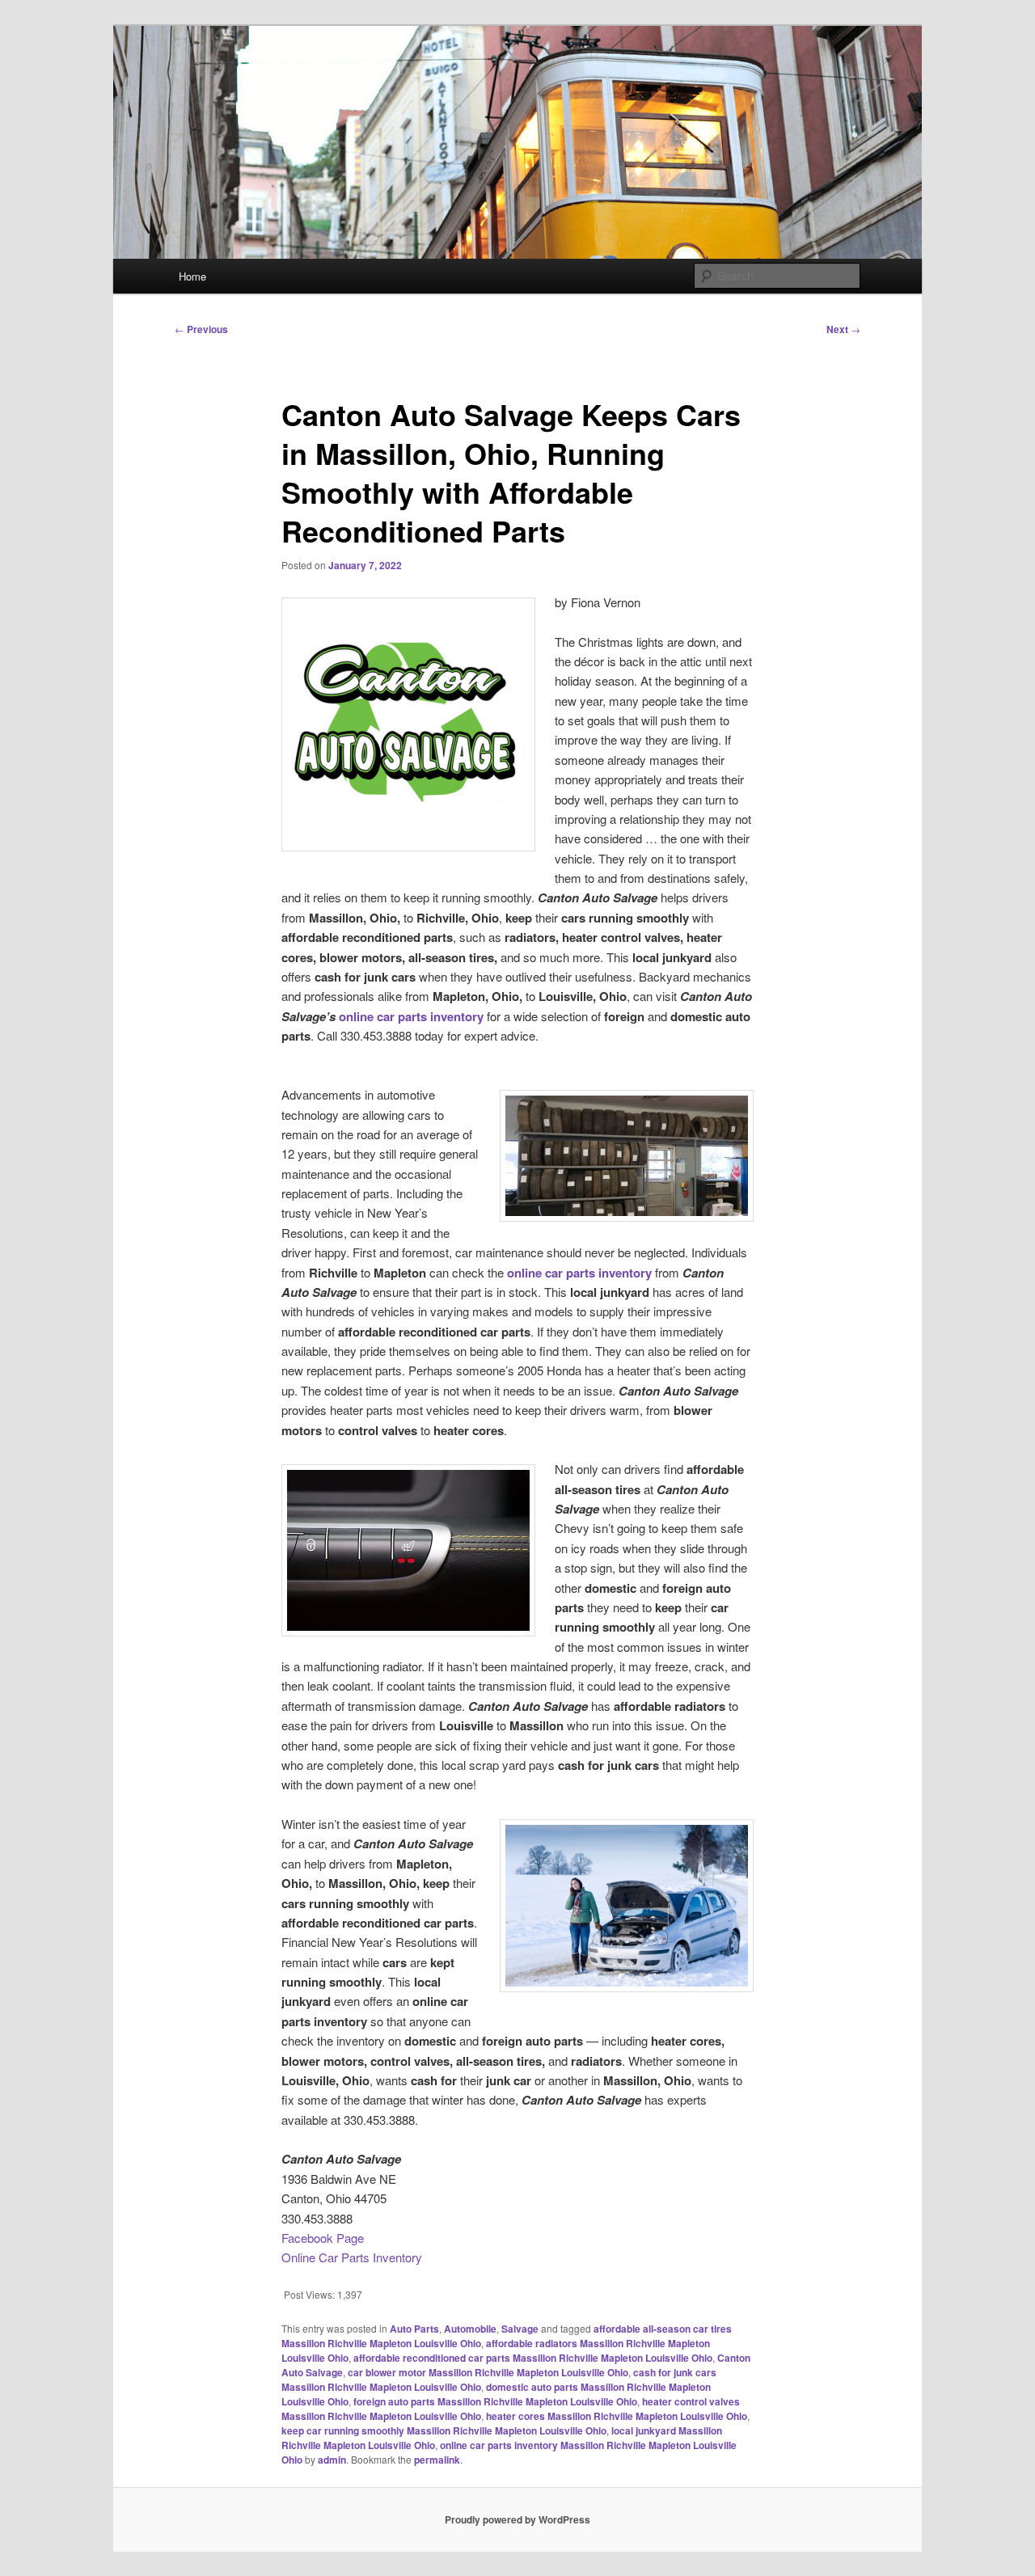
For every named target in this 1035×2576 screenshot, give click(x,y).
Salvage (520, 2329)
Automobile (470, 2329)
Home (192, 276)
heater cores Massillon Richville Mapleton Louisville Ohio (617, 2416)
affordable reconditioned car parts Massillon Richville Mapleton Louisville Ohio (533, 2358)
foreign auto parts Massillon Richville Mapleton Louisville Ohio (495, 2401)
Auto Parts (414, 2329)
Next (843, 329)
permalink (437, 2460)
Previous (201, 329)
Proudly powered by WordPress (517, 2519)
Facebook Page (323, 2238)
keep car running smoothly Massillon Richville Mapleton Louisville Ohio (444, 2430)
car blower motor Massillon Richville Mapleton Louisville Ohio (488, 2372)
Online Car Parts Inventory (352, 2257)
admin (332, 2460)
